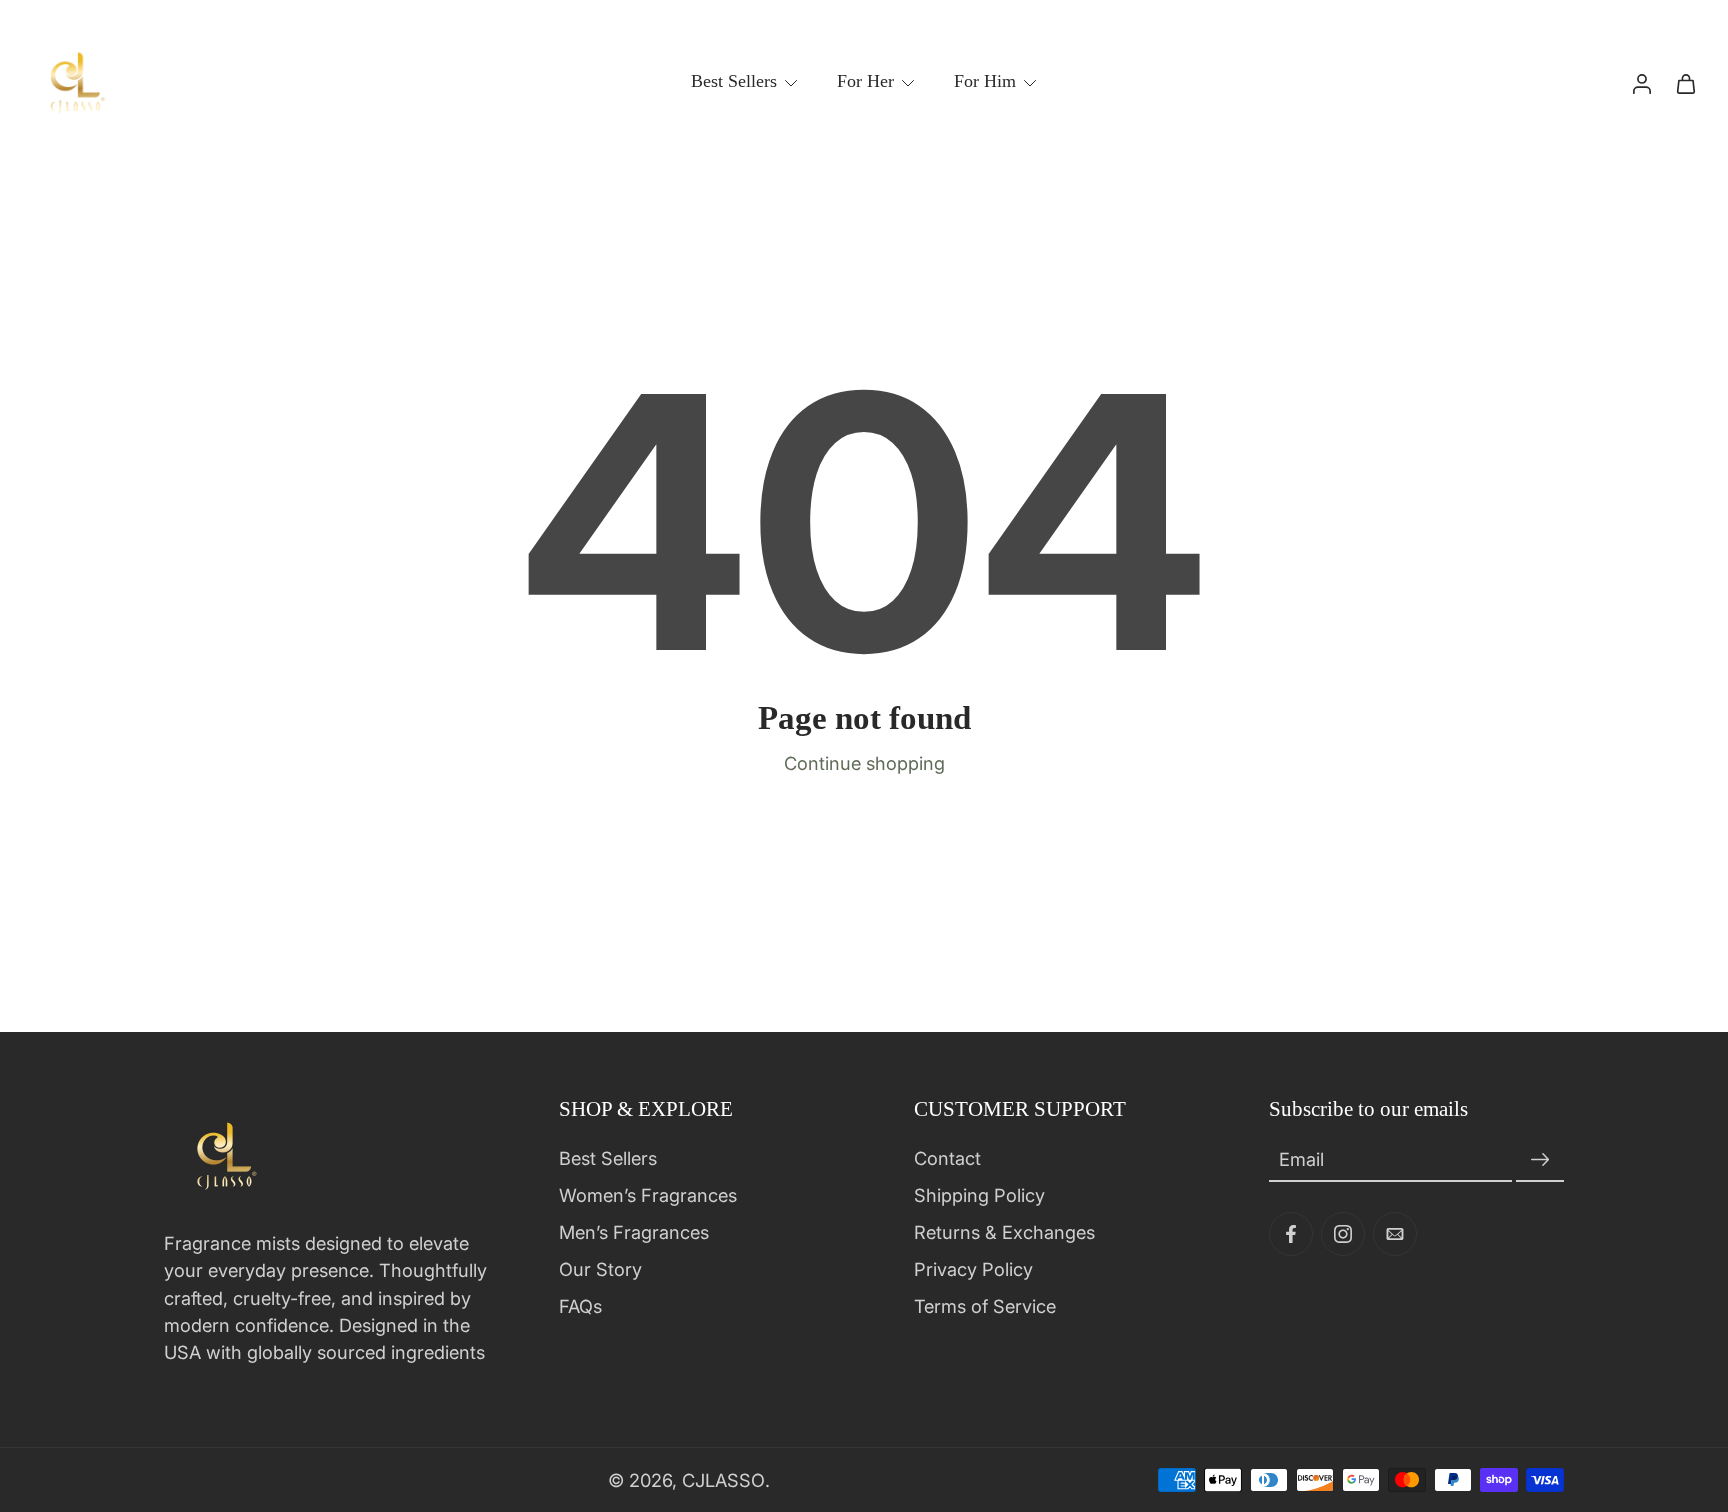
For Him (985, 81)
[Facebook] (1291, 1234)
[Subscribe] (1540, 1160)
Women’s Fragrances (648, 1195)
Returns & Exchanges (1004, 1232)
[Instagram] (1343, 1234)
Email (1301, 1160)
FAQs (580, 1306)
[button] (706, 1109)
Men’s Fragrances (634, 1232)
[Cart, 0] (1686, 83)
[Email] (1395, 1234)
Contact (947, 1158)
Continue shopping (864, 763)
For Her (865, 81)
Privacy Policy (973, 1269)
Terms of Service (985, 1306)
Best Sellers (734, 81)
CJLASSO (723, 1479)
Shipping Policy (979, 1195)
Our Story (600, 1269)
